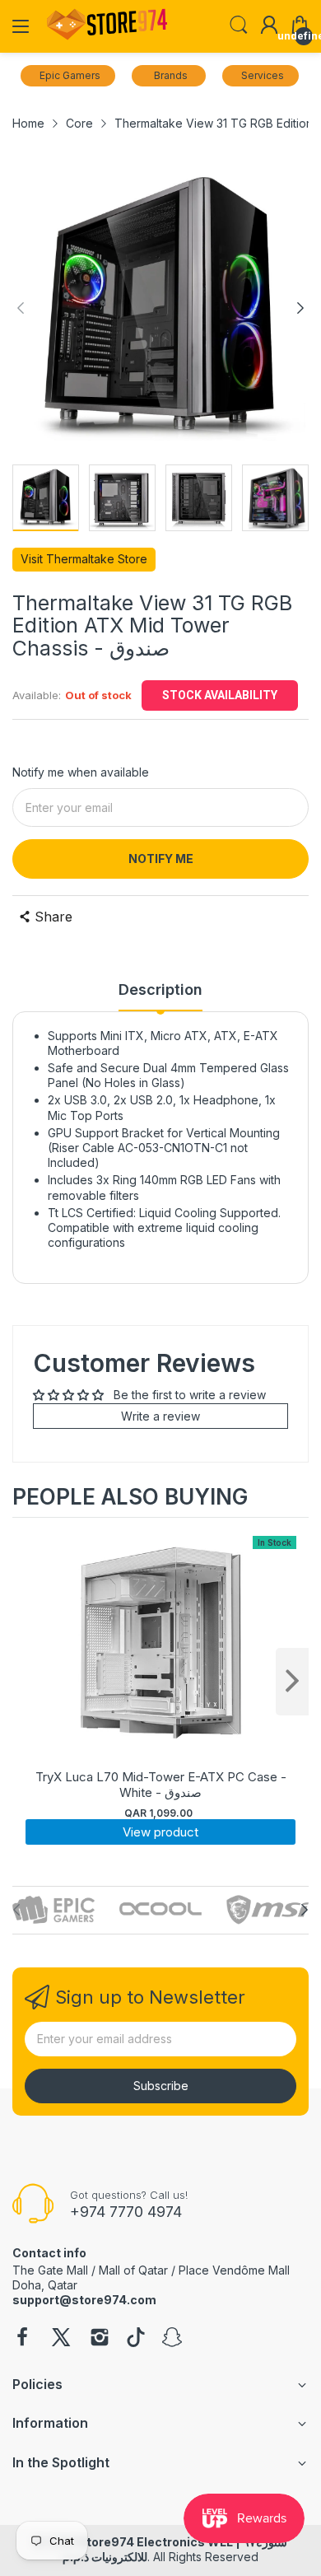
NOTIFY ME (161, 859)
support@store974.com (84, 2300)
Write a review (160, 1416)
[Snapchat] (172, 2339)
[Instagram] (100, 2339)
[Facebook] (22, 2339)
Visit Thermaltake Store (84, 559)
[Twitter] (61, 2339)
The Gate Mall (50, 2270)
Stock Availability (220, 695)
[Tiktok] (136, 2339)
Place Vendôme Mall (234, 2270)
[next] (292, 1682)
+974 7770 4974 (126, 2212)
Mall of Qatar (133, 2270)
